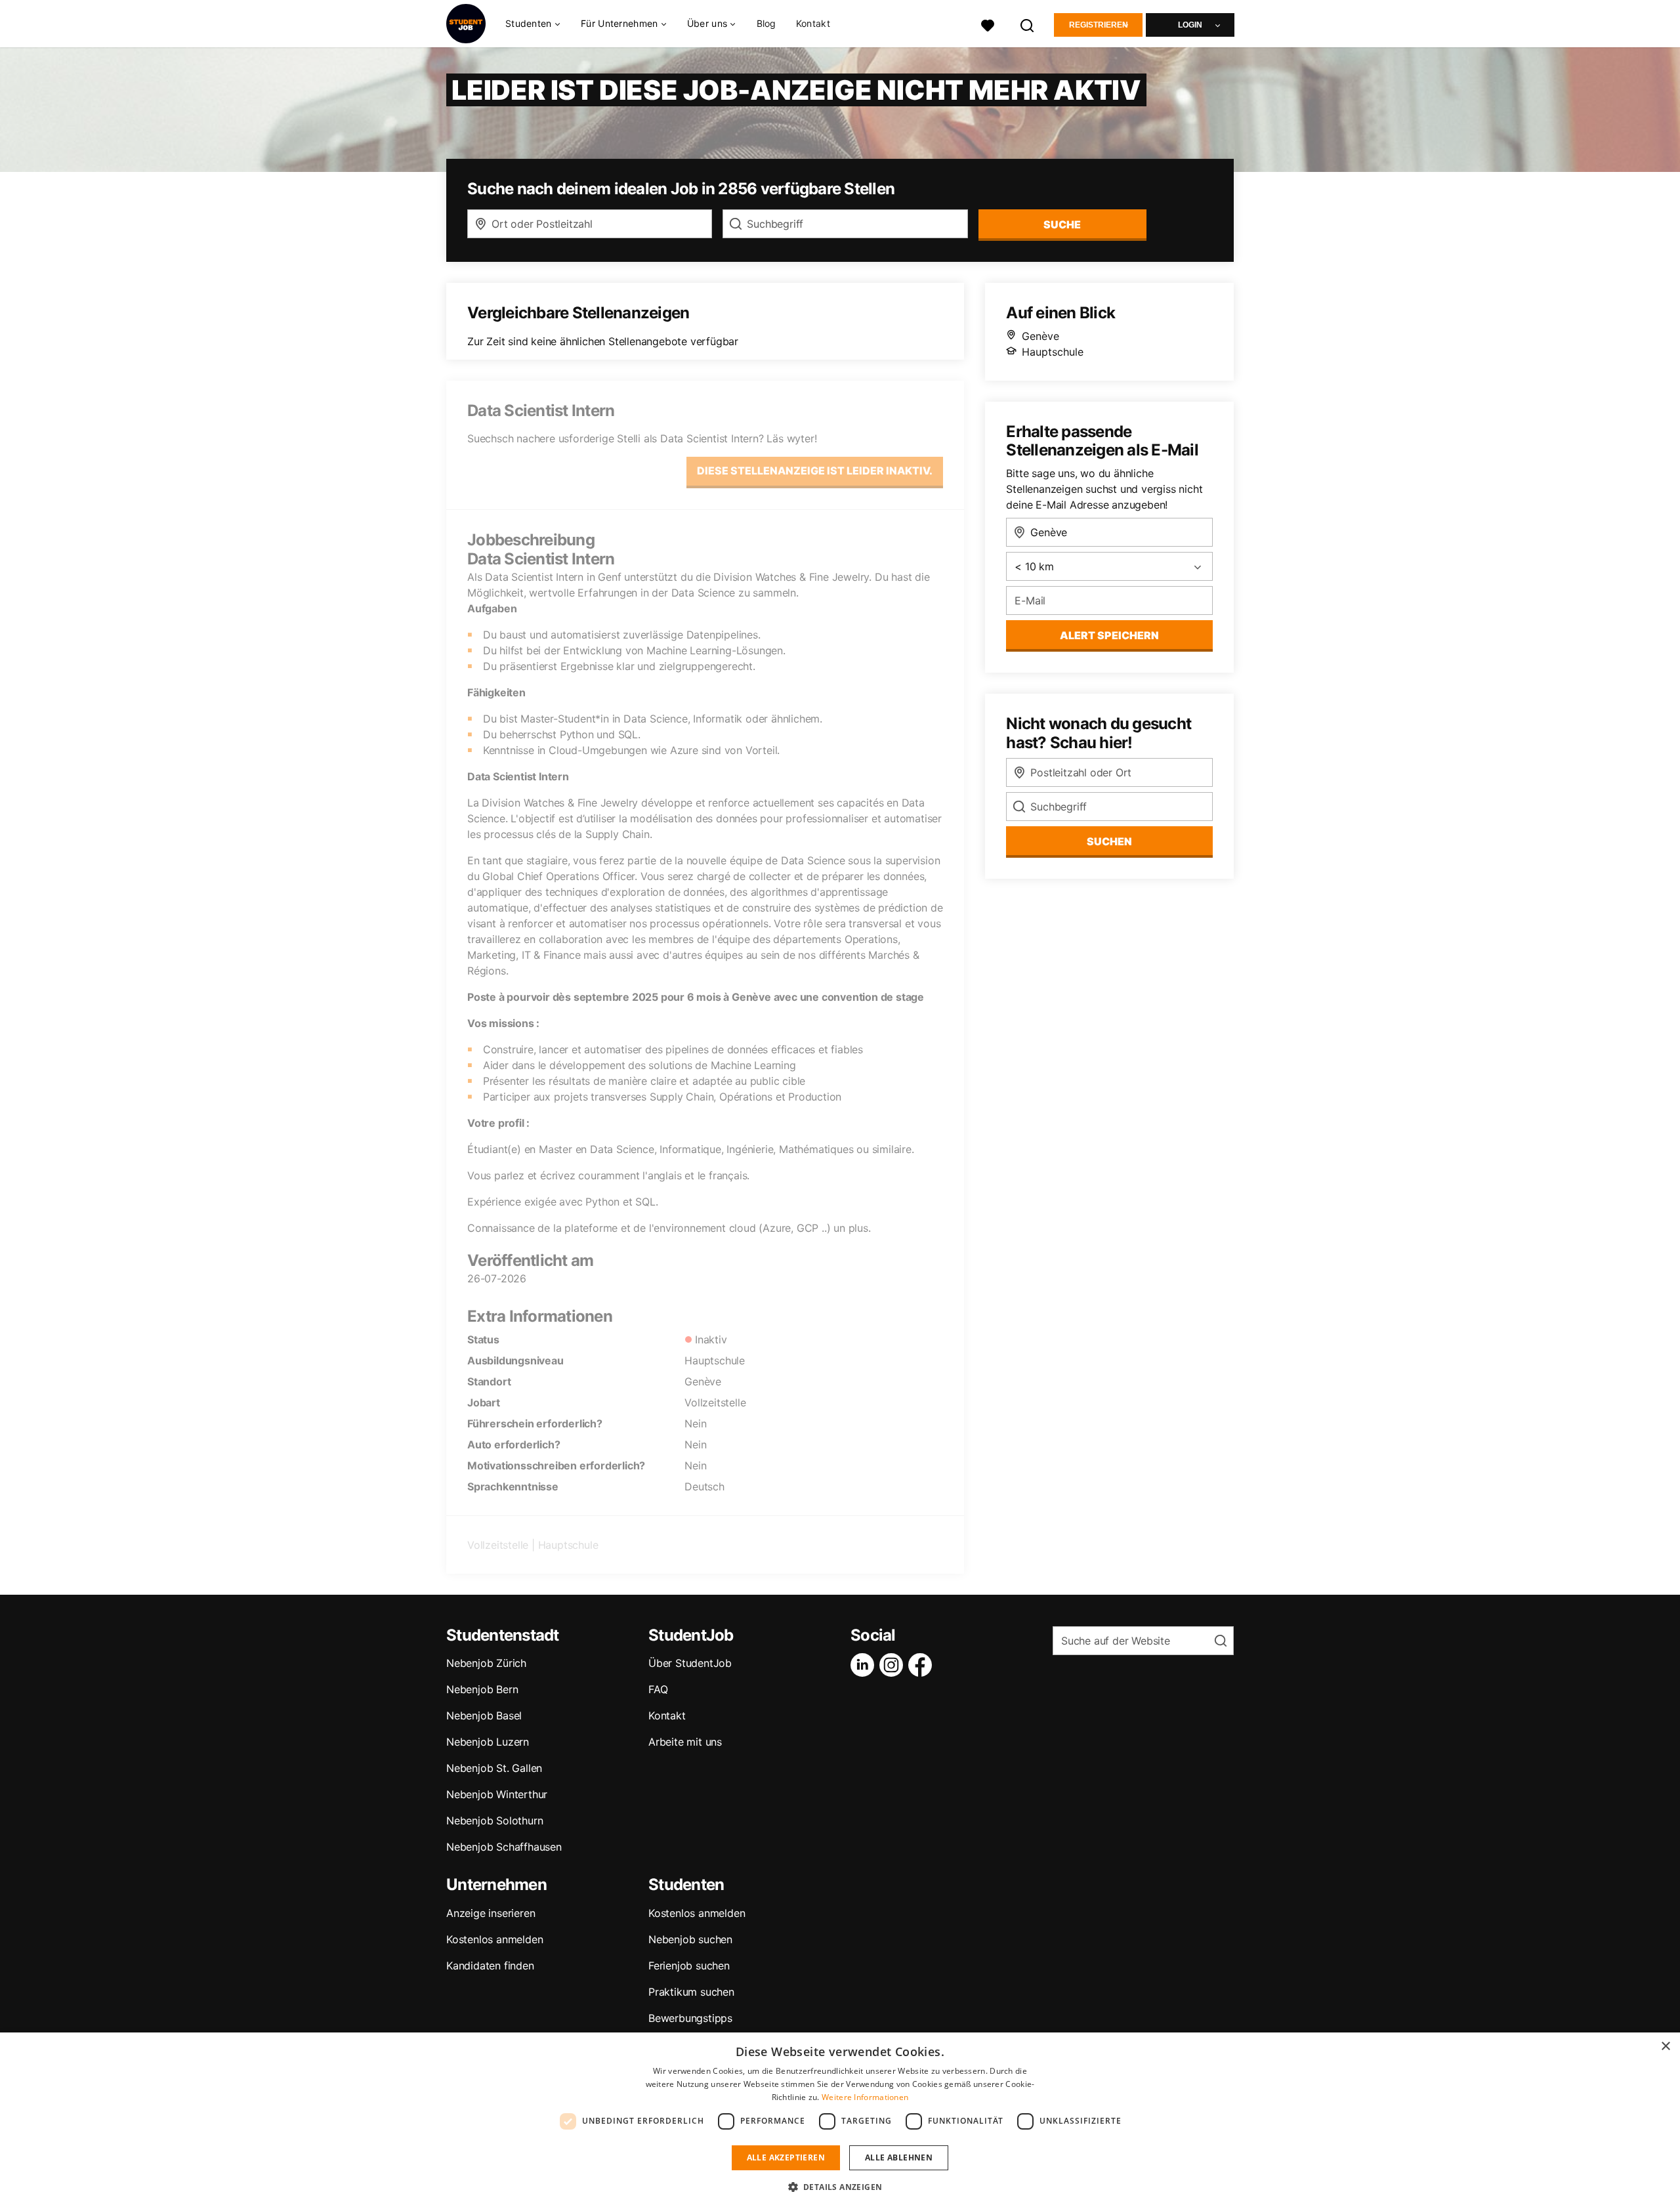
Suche (1062, 224)
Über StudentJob (690, 1663)
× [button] (1665, 2047)
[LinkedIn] (865, 1665)
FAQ (658, 1689)
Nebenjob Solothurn (494, 1820)
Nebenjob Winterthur (497, 1794)
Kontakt (813, 23)
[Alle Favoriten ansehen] (988, 24)
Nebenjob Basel (484, 1715)
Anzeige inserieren (491, 1913)
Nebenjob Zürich (486, 1663)
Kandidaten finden (490, 1966)
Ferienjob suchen (689, 1966)
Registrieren (1099, 25)
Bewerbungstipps (690, 2018)
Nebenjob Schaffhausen (504, 1847)
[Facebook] (923, 1665)
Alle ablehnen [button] (899, 2157)
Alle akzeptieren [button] (786, 2157)
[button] (840, 2187)
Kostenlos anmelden (494, 1939)
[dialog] (840, 2121)
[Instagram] (894, 1665)
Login (1190, 25)
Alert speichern (1109, 635)
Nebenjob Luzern (488, 1742)
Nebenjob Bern (482, 1689)
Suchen (1109, 841)
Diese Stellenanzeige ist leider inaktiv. (815, 471)
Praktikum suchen (691, 1992)
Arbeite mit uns (685, 1742)
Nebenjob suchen (690, 1939)
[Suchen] (1028, 24)
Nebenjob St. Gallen (494, 1768)
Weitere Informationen (865, 2097)
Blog (766, 23)
